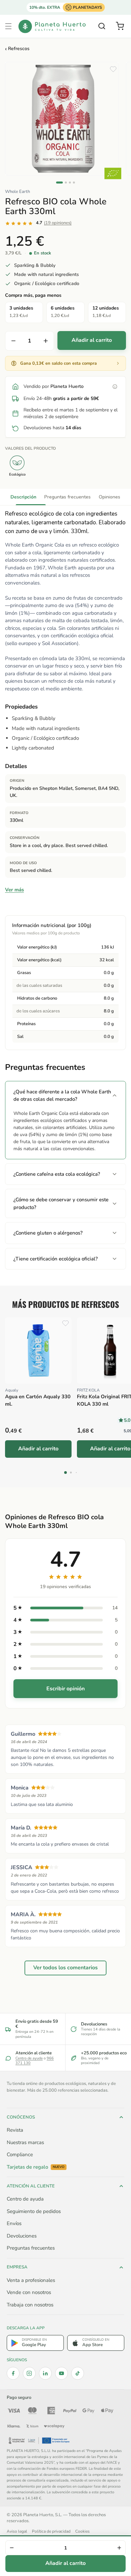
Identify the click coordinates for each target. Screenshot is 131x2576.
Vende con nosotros (29, 2292)
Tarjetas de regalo (36, 2167)
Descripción (23, 497)
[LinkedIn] (45, 2373)
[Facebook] (13, 2373)
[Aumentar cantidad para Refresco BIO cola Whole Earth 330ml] (46, 341)
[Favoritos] (113, 69)
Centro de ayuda (29, 2058)
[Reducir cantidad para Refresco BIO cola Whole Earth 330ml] (13, 341)
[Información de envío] (115, 387)
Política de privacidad (51, 2531)
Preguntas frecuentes (68, 497)
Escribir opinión (65, 1689)
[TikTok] (78, 2373)
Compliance (20, 2155)
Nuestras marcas (25, 2142)
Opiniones (110, 497)
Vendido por (54, 386)
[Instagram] (29, 2373)
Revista (15, 2130)
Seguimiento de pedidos (34, 2211)
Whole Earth (17, 192)
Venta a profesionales (31, 2280)
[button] (8, 26)
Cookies (82, 2531)
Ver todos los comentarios (65, 1968)
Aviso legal (17, 2531)
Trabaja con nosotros (30, 2305)
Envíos (14, 2223)
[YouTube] (61, 2373)
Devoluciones (22, 2236)
